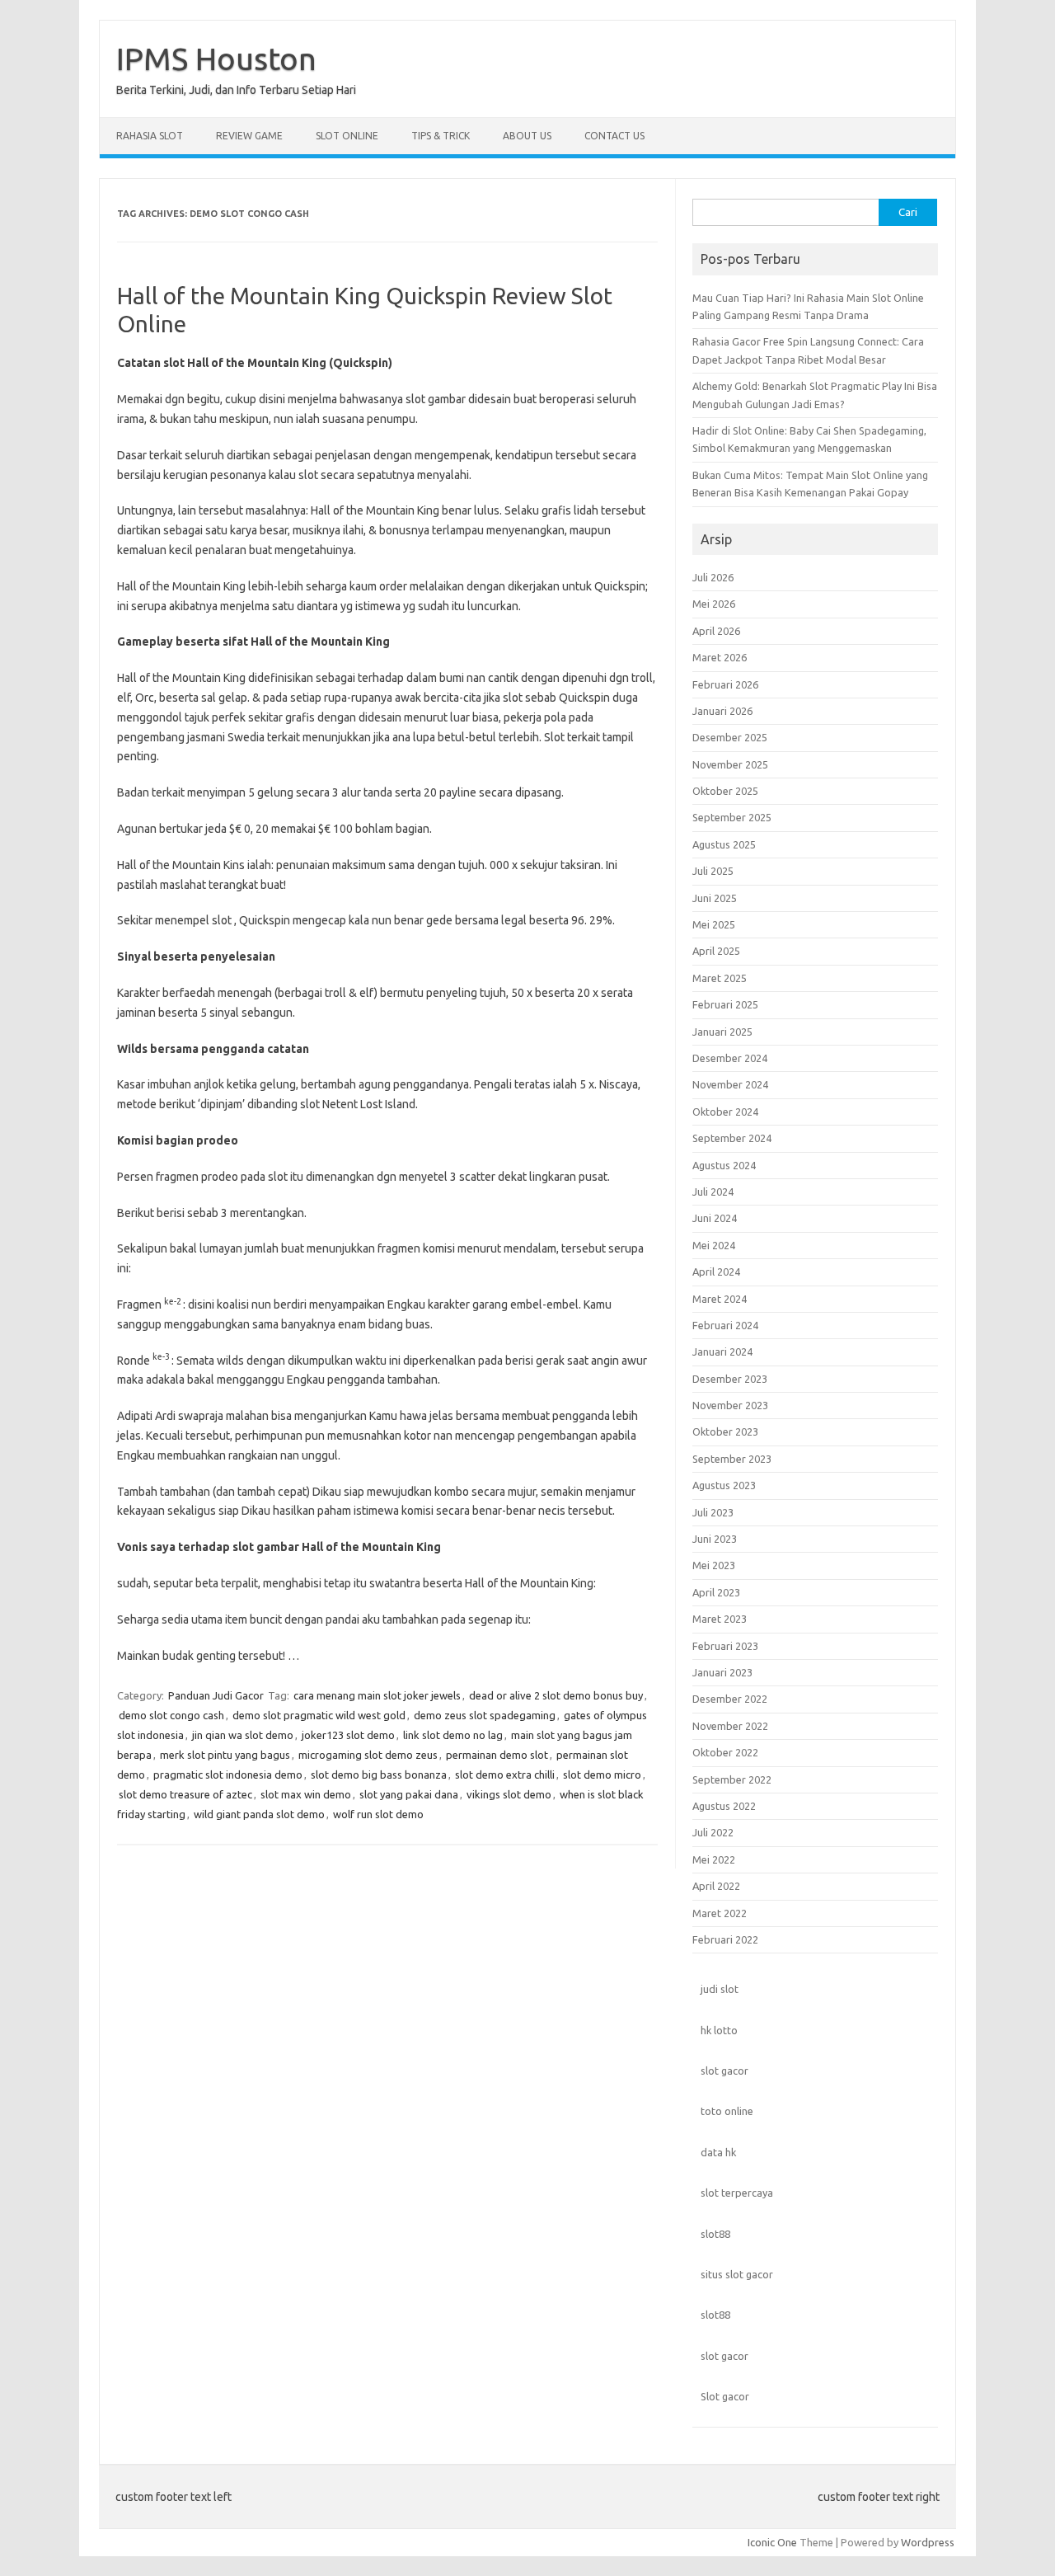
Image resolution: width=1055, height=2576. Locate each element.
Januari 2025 (722, 1032)
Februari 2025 (725, 1004)
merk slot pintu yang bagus (225, 1755)
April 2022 (716, 1886)
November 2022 (730, 1726)
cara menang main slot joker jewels (377, 1695)
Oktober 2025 (725, 791)
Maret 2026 (720, 657)
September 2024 (732, 1138)
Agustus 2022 (724, 1806)
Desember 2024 (730, 1058)
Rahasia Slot (150, 136)
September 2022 (732, 1779)
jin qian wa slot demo (243, 1735)
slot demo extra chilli (505, 1775)
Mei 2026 (714, 604)
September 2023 (732, 1459)
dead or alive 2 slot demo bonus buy (556, 1695)
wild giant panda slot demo (259, 1814)
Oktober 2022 (725, 1752)
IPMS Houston (216, 59)
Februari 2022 (725, 1939)
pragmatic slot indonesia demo (228, 1775)
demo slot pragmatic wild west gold (319, 1715)
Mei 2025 (714, 924)
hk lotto (719, 2030)
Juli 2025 (713, 871)
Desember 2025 (730, 737)
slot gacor (724, 2071)
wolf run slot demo (378, 1814)
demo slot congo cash (171, 1715)
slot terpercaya (737, 2193)
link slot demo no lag (453, 1735)
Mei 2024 (714, 1245)
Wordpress (928, 2542)
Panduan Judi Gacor (216, 1695)
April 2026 (716, 631)
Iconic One (772, 2542)
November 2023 (730, 1405)
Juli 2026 (713, 577)
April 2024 (716, 1272)
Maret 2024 (720, 1299)
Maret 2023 (720, 1619)
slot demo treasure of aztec (185, 1794)
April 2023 (716, 1592)
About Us (527, 136)
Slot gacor (725, 2396)
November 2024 (730, 1084)
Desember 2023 (730, 1379)
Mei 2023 (714, 1565)
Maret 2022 (720, 1913)
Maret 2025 (720, 978)
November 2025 (730, 764)
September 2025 (732, 817)
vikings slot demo (509, 1794)
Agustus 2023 (724, 1485)
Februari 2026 (725, 684)
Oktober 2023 (725, 1431)
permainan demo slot (497, 1755)
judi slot (720, 1989)
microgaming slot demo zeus (368, 1755)
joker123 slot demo (348, 1735)
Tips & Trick (441, 136)
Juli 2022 (713, 1832)
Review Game (249, 136)
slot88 (715, 2234)
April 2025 (716, 951)
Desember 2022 (730, 1699)
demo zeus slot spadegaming (485, 1715)
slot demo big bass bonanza (379, 1775)
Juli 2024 (713, 1192)
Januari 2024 (722, 1351)
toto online (727, 2111)
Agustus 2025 (724, 844)
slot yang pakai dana (409, 1794)
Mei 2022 (714, 1859)
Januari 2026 (722, 711)
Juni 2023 (715, 1539)
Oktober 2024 (725, 1112)
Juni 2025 (715, 898)
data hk (718, 2152)
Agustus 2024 (724, 1165)
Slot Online (347, 136)
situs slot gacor (737, 2274)
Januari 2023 (722, 1672)
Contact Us (614, 136)
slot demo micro (602, 1775)
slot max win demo (306, 1794)
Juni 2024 (715, 1218)
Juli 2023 (713, 1512)
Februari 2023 (725, 1646)
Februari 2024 (725, 1325)
